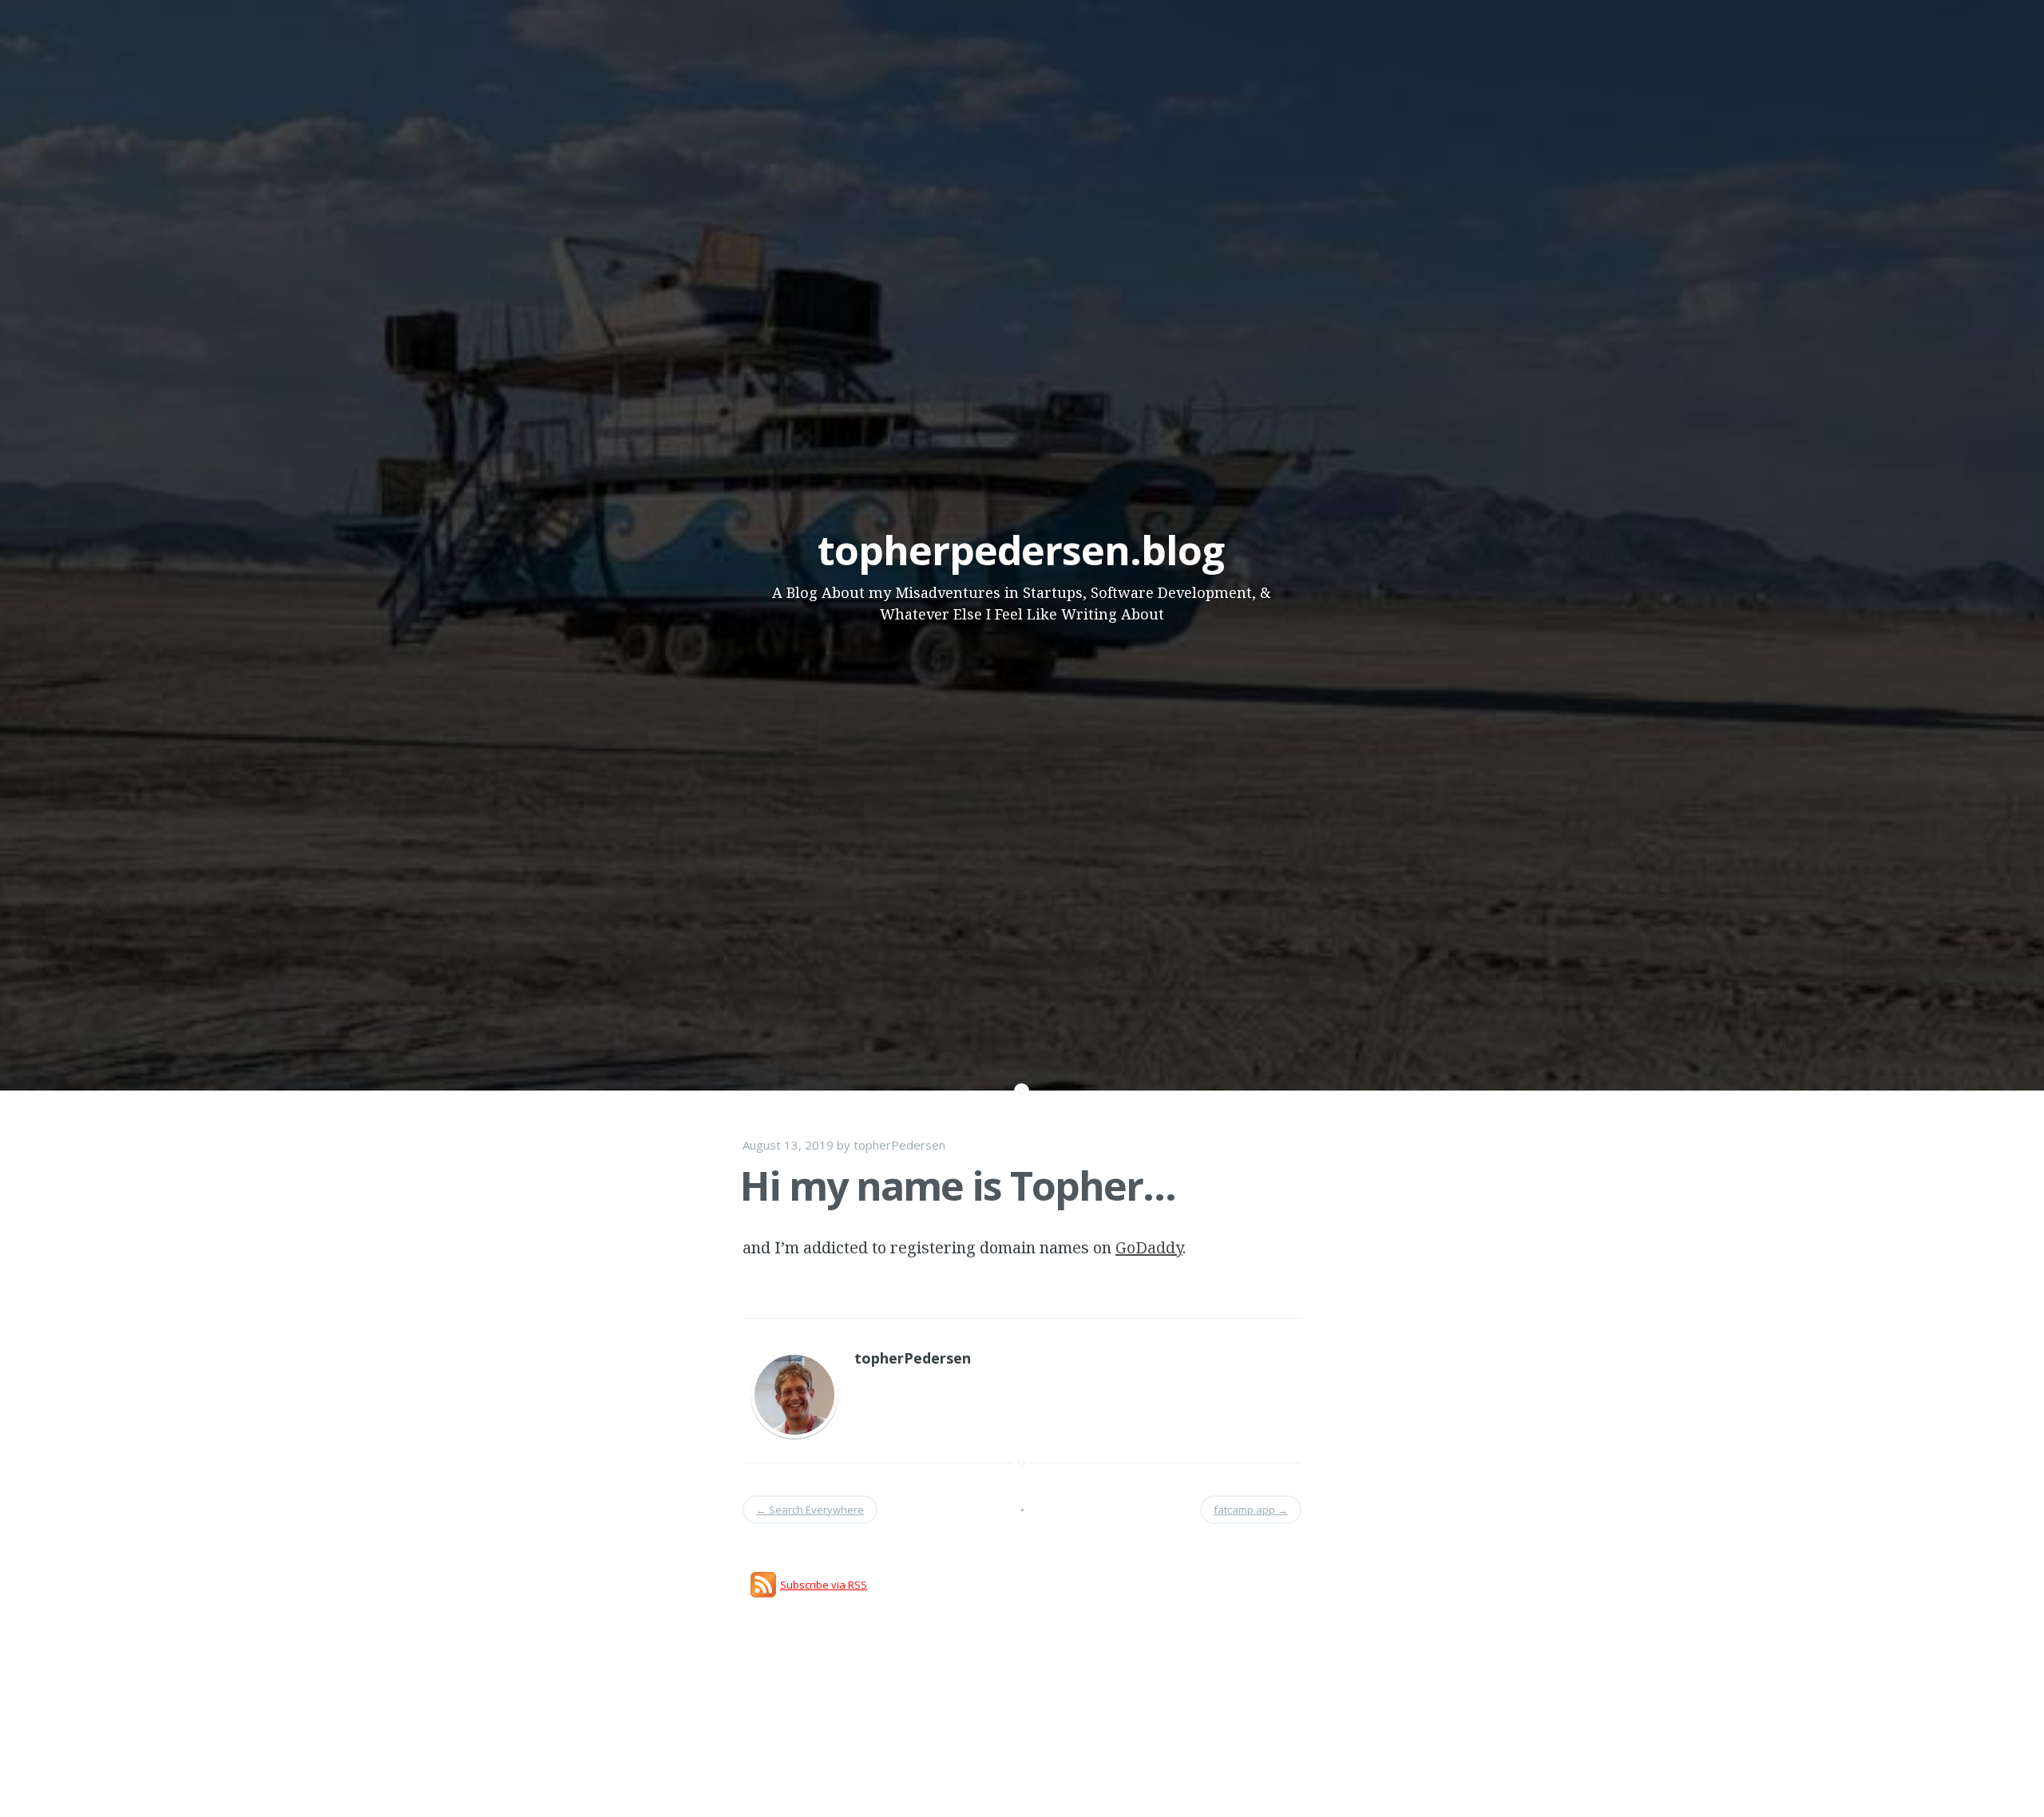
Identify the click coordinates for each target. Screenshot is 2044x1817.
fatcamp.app (1251, 1510)
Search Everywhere (810, 1510)
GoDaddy (1149, 1247)
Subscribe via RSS (824, 1585)
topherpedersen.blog (1021, 550)
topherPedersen (899, 1145)
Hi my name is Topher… (958, 1186)
